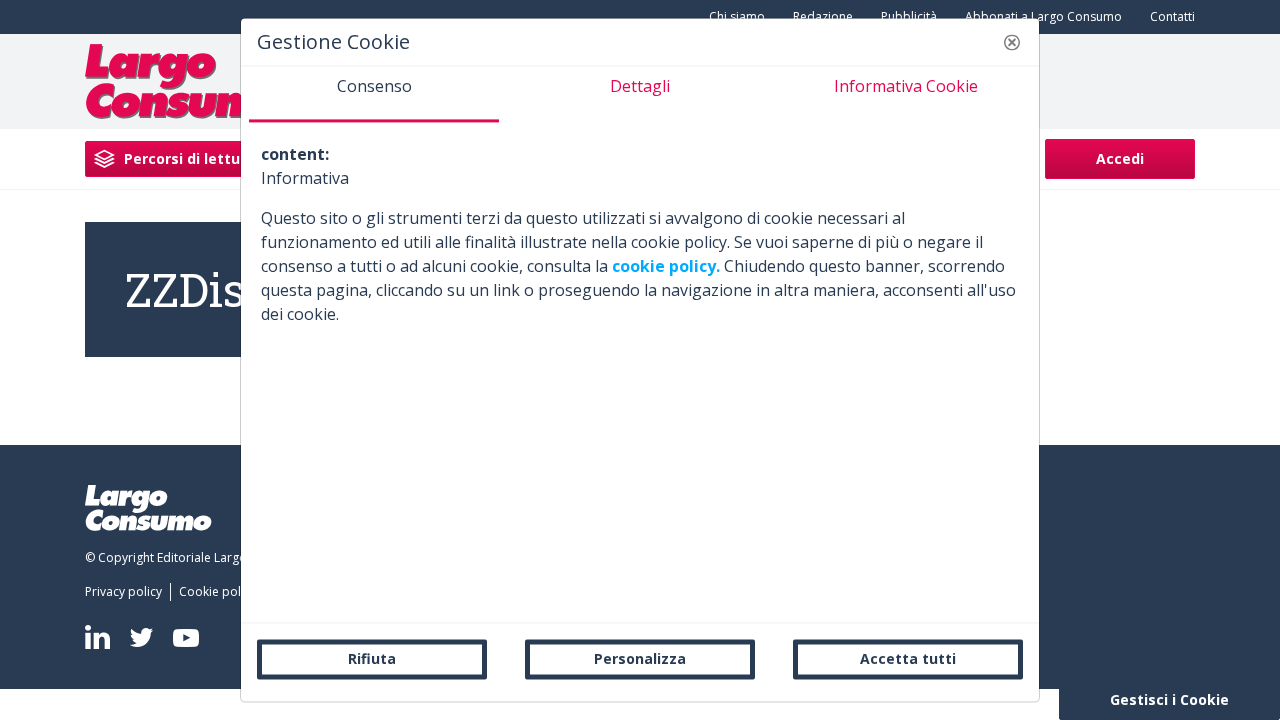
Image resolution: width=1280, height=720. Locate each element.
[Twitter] (141, 637)
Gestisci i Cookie (1169, 699)
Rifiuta (372, 658)
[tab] (374, 94)
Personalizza (640, 658)
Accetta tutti (908, 658)
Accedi (1120, 158)
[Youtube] (186, 637)
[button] (1012, 42)
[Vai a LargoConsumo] (185, 80)
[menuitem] (1039, 17)
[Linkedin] (97, 637)
